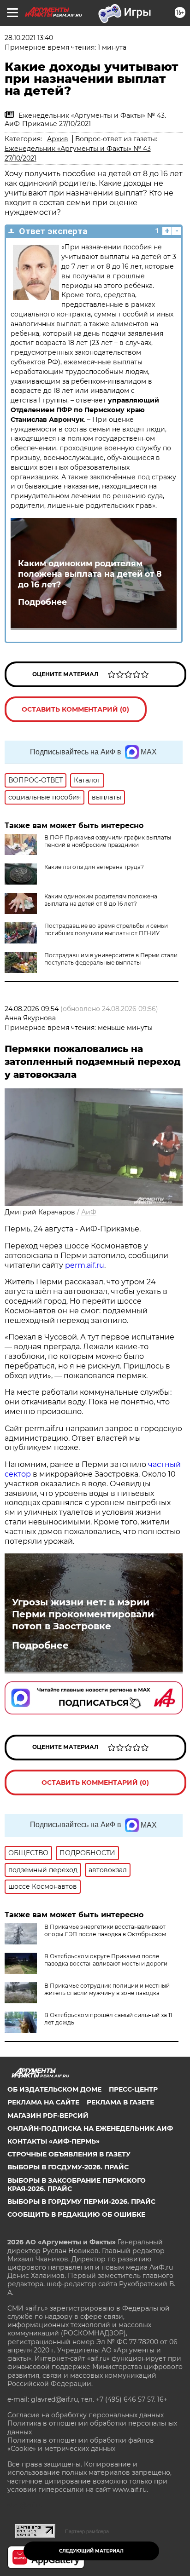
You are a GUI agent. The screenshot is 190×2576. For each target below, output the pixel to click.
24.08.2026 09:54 (32, 1009)
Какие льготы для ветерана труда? (94, 867)
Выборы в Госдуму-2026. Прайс (68, 2167)
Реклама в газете (120, 2102)
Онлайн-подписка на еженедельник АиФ (90, 2128)
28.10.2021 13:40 (29, 38)
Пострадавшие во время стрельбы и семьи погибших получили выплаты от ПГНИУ (106, 929)
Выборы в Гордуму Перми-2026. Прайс (81, 2202)
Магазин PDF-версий (48, 2116)
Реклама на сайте (43, 2102)
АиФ (89, 1212)
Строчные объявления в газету (69, 2154)
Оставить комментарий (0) (75, 709)
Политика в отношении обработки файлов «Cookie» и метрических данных (81, 2444)
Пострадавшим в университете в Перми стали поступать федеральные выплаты (111, 959)
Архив (58, 139)
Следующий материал (91, 2551)
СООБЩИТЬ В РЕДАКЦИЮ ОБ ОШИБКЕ (76, 2214)
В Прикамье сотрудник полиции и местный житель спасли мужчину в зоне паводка (107, 1989)
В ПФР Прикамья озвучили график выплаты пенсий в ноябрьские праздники (108, 841)
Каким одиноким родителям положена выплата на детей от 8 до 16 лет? (90, 574)
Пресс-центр (133, 2089)
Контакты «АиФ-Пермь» (53, 2141)
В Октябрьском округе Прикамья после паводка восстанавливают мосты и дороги (106, 1960)
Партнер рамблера (87, 2531)
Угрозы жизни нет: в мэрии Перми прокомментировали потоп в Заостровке (83, 1614)
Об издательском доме (54, 2089)
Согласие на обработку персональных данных (86, 2415)
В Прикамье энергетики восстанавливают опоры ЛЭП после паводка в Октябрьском (105, 1930)
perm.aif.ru (85, 1265)
